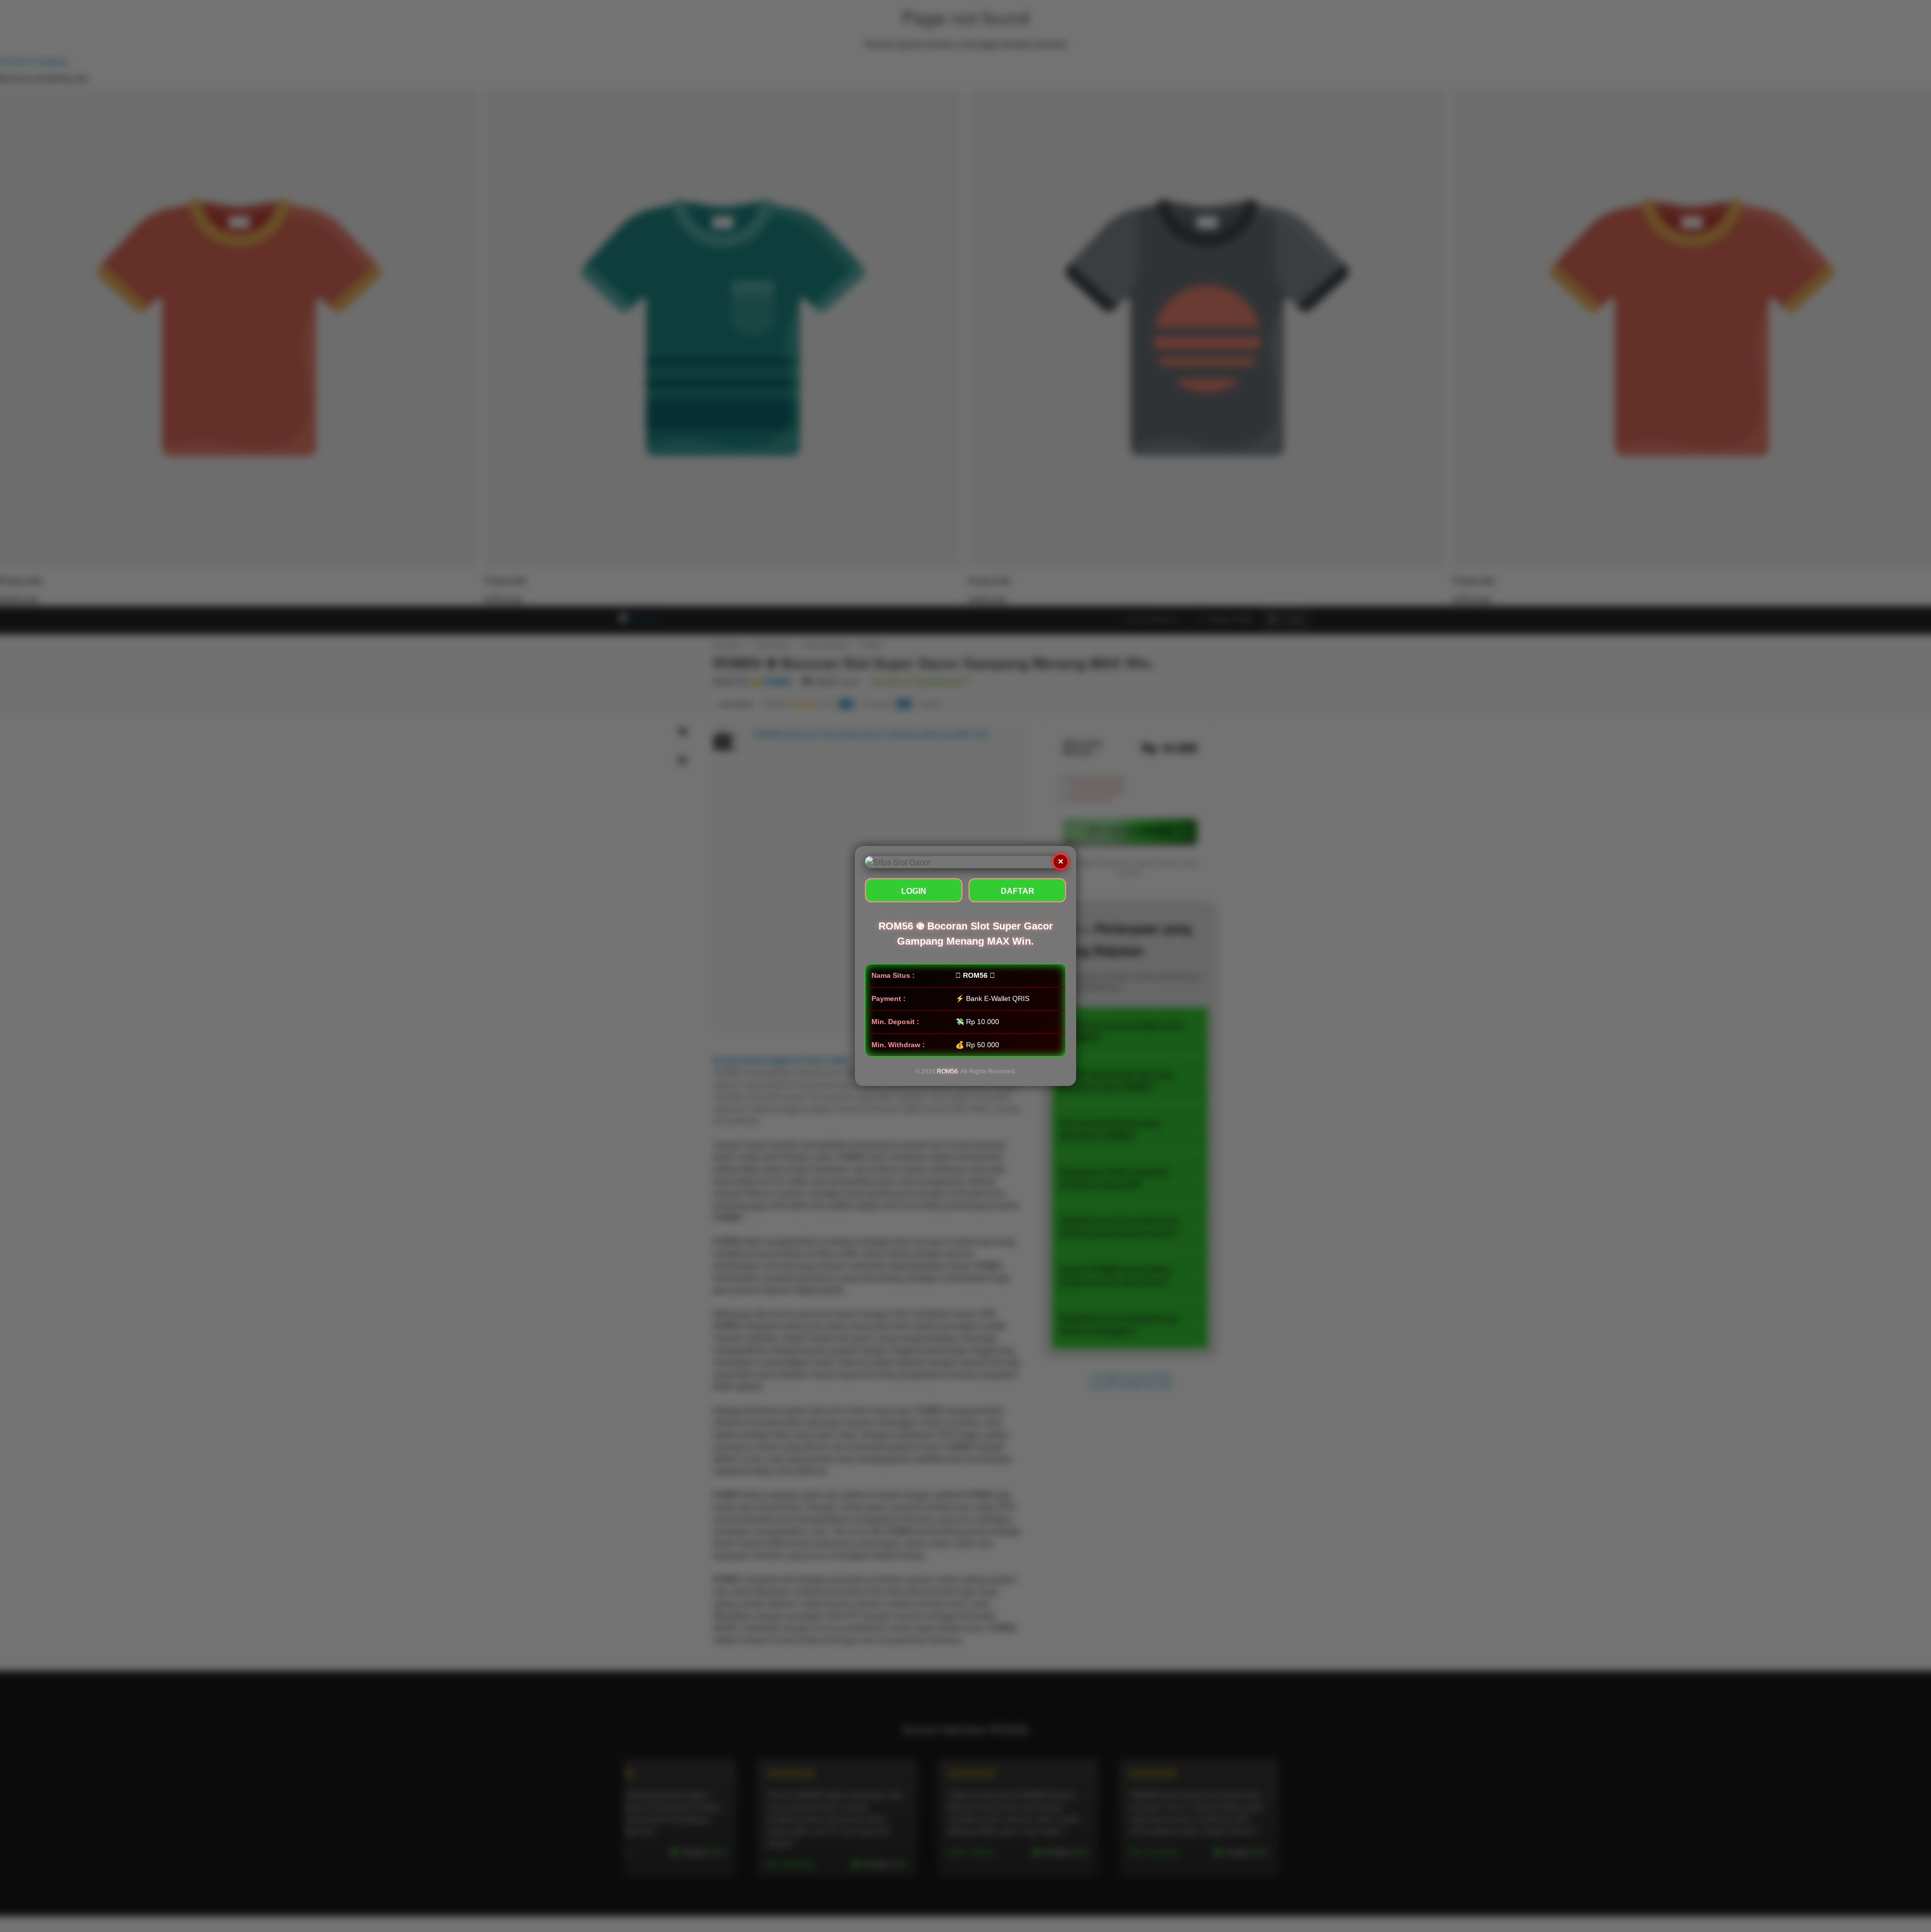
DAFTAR (1018, 891)
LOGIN (914, 891)
